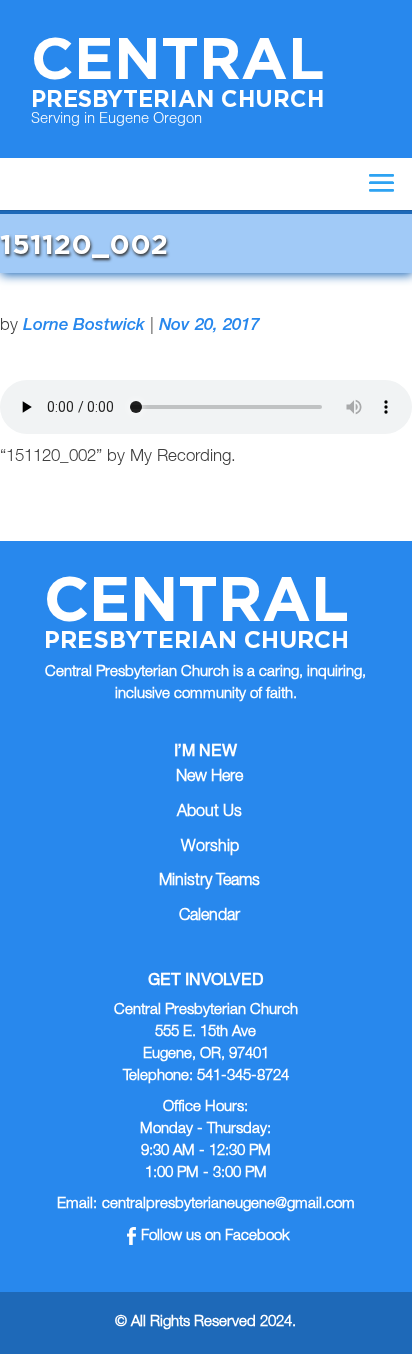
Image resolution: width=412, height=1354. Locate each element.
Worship (210, 848)
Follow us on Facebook (215, 1236)
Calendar (209, 917)
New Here (209, 778)
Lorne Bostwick (84, 326)
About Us (209, 813)
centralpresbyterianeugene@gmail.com (228, 1204)
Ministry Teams (209, 882)
